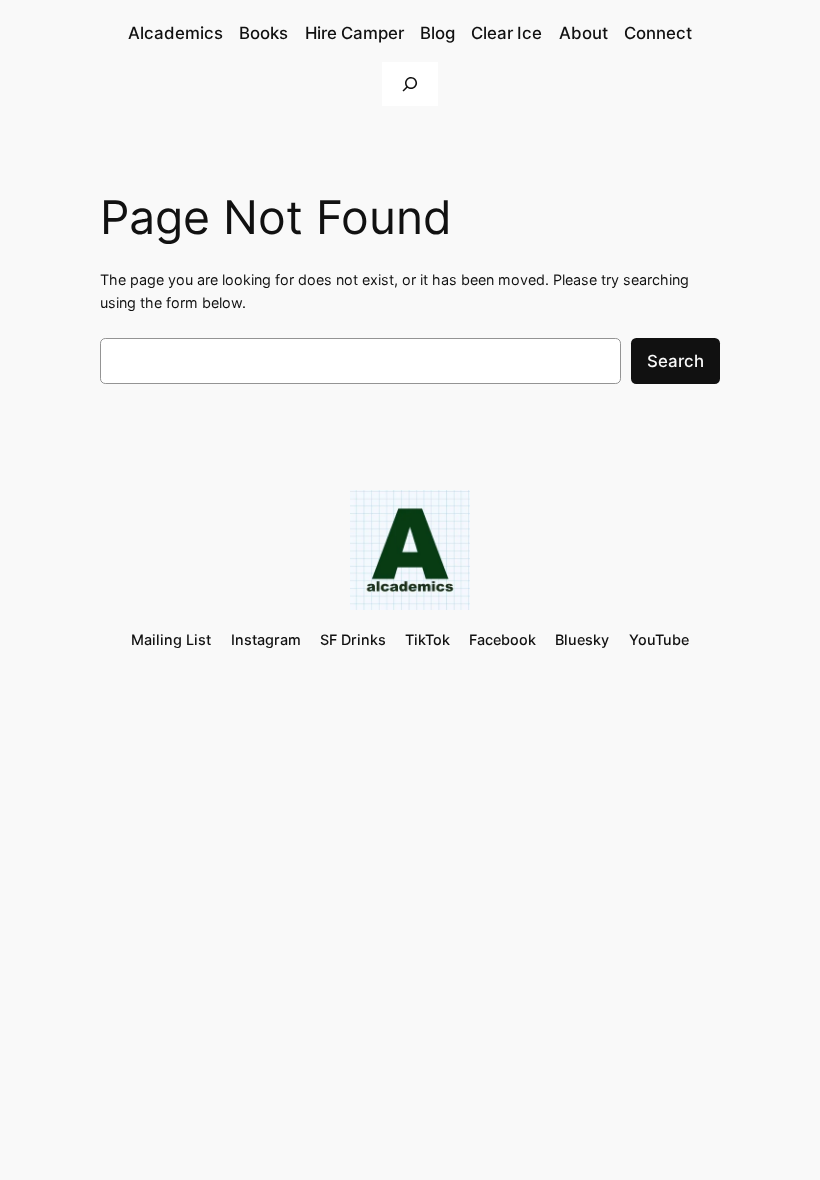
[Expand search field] (410, 83)
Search (675, 361)
